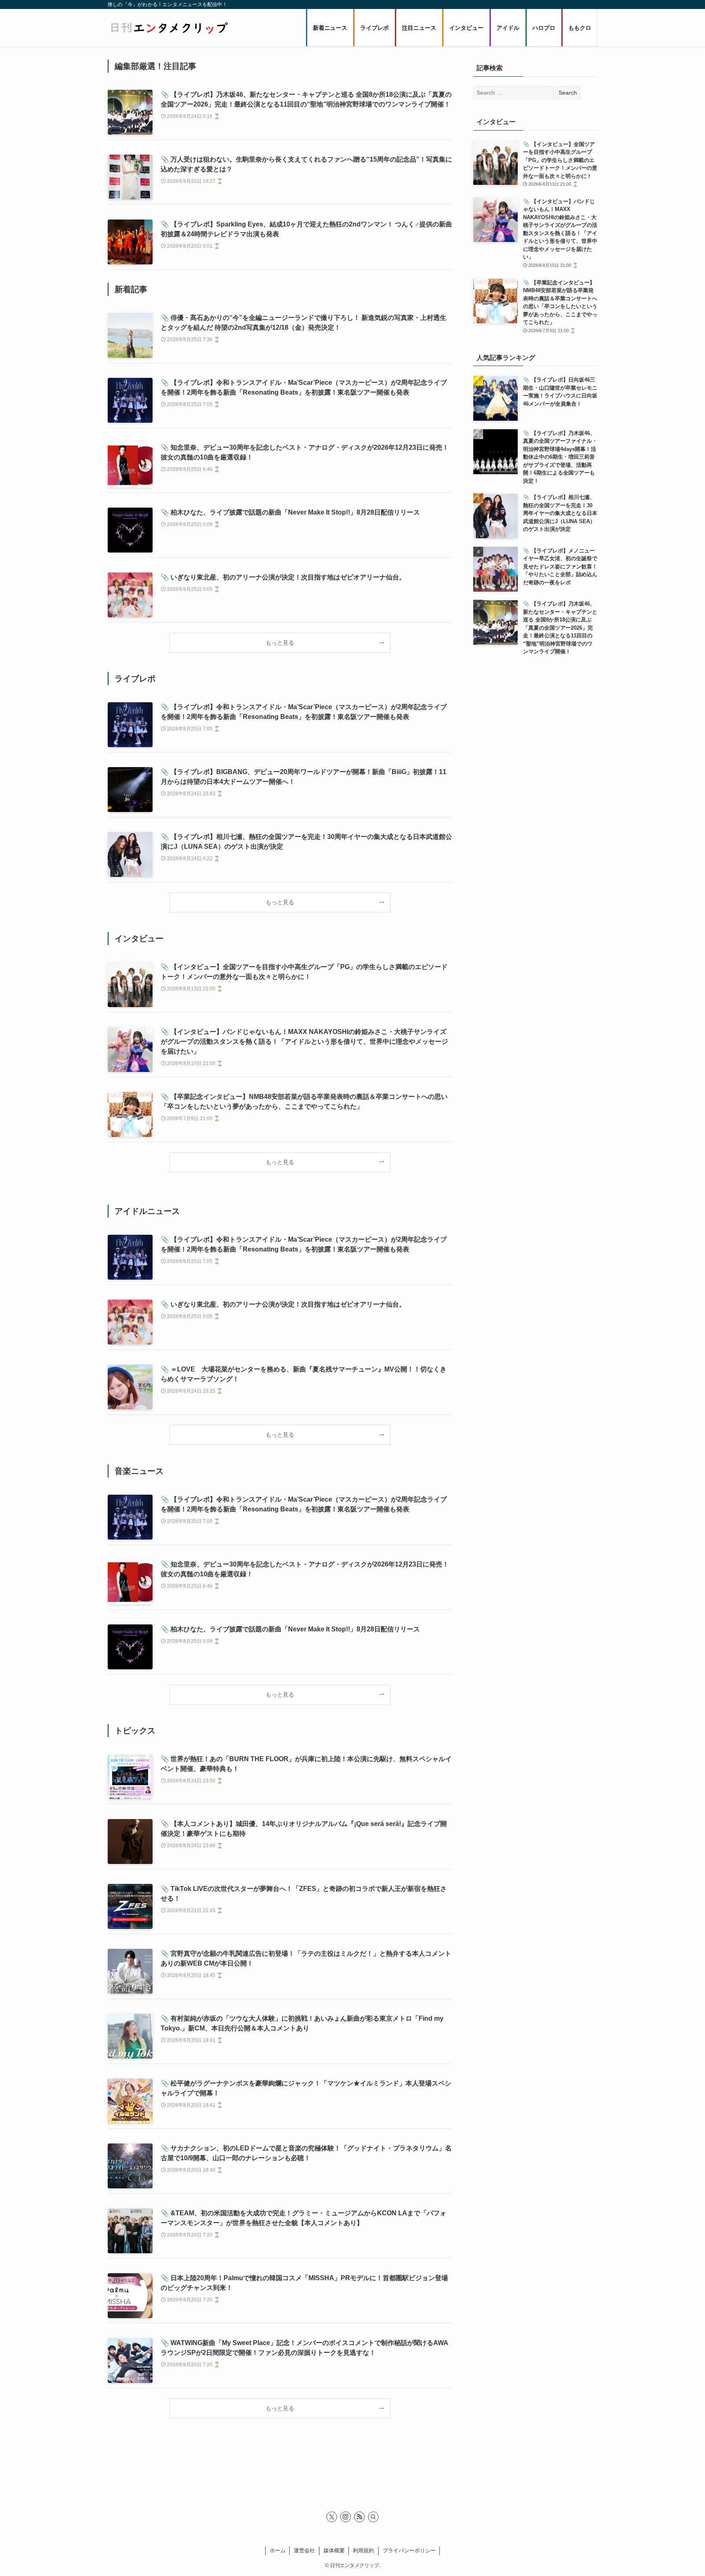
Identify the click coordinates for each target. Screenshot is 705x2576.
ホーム (278, 2550)
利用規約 (364, 2550)
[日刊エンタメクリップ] (169, 28)
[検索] (373, 2517)
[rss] (359, 2517)
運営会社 (304, 2550)
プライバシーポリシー (409, 2550)
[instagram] (346, 2517)
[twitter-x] (332, 2517)
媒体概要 (334, 2550)
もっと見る (280, 643)
